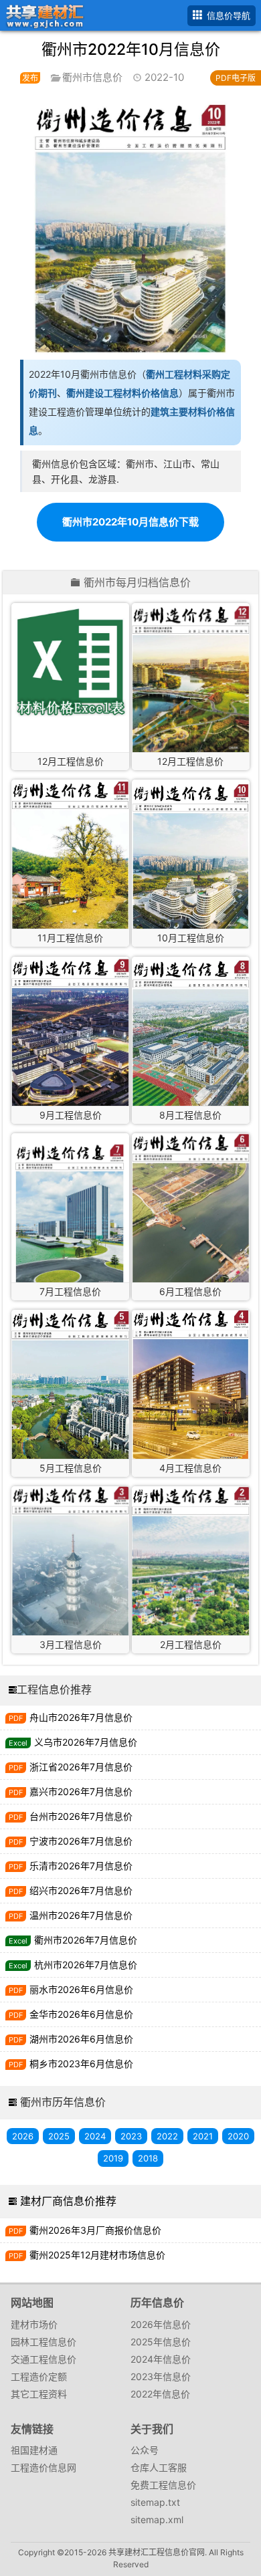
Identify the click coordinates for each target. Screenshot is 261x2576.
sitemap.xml (157, 2520)
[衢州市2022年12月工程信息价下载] (70, 662)
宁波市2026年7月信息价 (81, 1841)
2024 (95, 2136)
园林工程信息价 (43, 2342)
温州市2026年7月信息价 (81, 1915)
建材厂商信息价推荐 (68, 2201)
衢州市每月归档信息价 (137, 583)
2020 (238, 2136)
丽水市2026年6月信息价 (81, 1989)
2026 (23, 2136)
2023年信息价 (161, 2376)
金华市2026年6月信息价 (81, 2014)
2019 (113, 2158)
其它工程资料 (39, 2394)
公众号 (145, 2450)
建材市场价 (34, 2324)
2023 (131, 2136)
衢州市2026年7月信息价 (86, 1940)
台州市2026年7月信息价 (81, 1816)
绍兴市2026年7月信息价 (81, 1890)
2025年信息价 (161, 2342)
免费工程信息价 (163, 2485)
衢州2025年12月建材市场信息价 (97, 2255)
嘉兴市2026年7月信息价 (81, 1791)
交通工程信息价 (43, 2359)
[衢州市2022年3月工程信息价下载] (70, 1562)
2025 (59, 2136)
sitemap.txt (155, 2502)
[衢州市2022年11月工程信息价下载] (70, 856)
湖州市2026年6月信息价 (81, 2039)
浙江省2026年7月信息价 (81, 1767)
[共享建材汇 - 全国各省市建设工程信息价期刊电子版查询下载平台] (42, 14)
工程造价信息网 (43, 2467)
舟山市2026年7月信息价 (81, 1717)
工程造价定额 (39, 2376)
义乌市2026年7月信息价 (86, 1742)
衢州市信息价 (92, 77)
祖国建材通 (34, 2450)
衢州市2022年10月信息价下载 (130, 522)
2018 (148, 2158)
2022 (167, 2136)
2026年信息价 (161, 2324)
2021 (203, 2136)
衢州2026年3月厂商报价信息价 (95, 2230)
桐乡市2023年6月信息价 (81, 2064)
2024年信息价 (161, 2359)
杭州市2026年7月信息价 (86, 1965)
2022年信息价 (160, 2394)
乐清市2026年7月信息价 (81, 1866)
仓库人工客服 (159, 2467)
